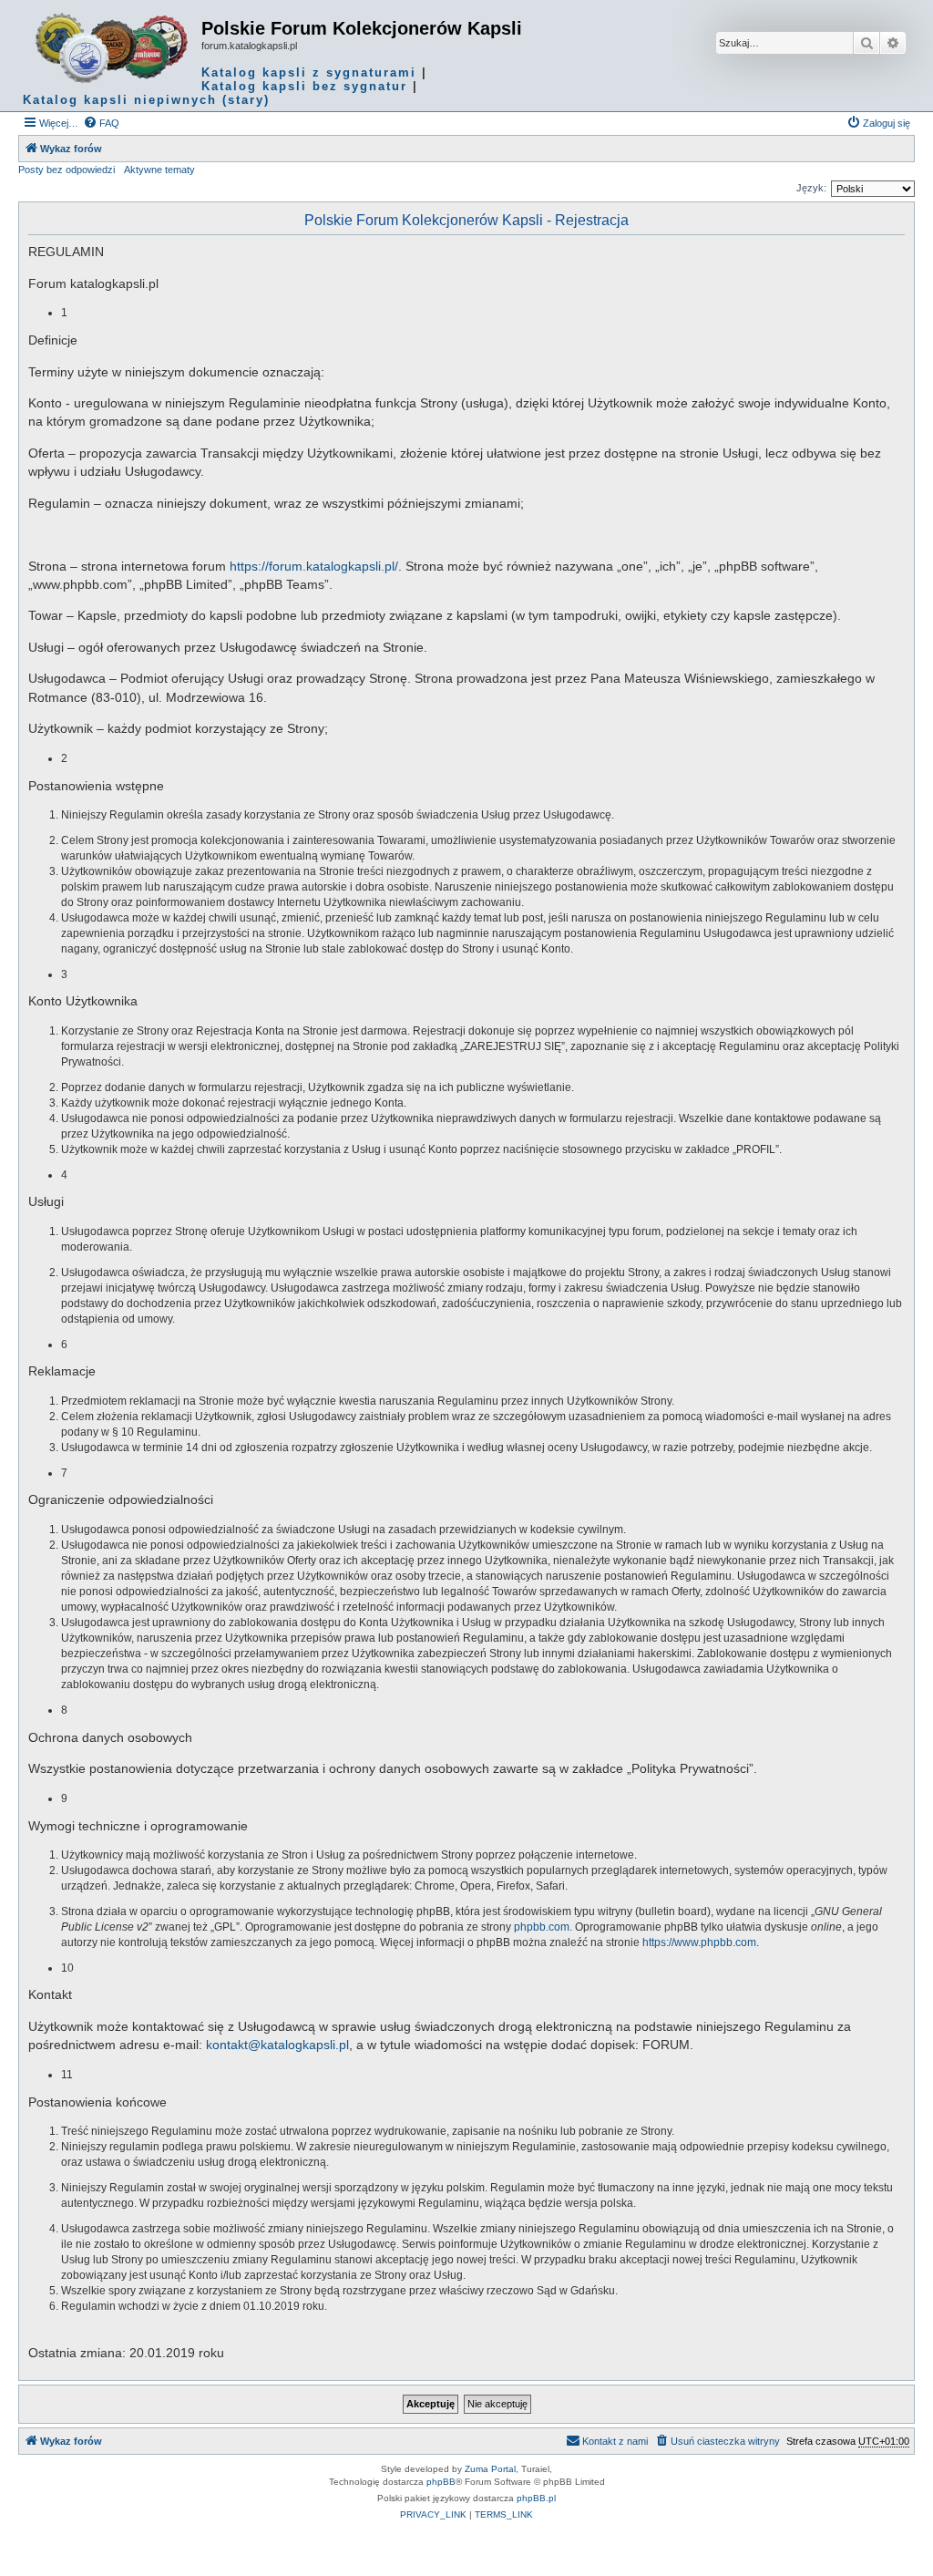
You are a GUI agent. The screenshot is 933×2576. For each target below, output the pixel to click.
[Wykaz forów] (112, 48)
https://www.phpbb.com (699, 1942)
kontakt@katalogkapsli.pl (277, 2045)
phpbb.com (542, 1927)
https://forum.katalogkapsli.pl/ (314, 566)
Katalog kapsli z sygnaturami (309, 72)
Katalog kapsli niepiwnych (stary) (146, 100)
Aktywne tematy (159, 170)
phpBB (441, 2482)
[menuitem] (101, 123)
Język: (811, 188)
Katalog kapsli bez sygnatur (304, 86)
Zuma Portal (490, 2469)
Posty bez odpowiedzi (67, 170)
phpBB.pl (536, 2498)
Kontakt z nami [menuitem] (615, 2441)
